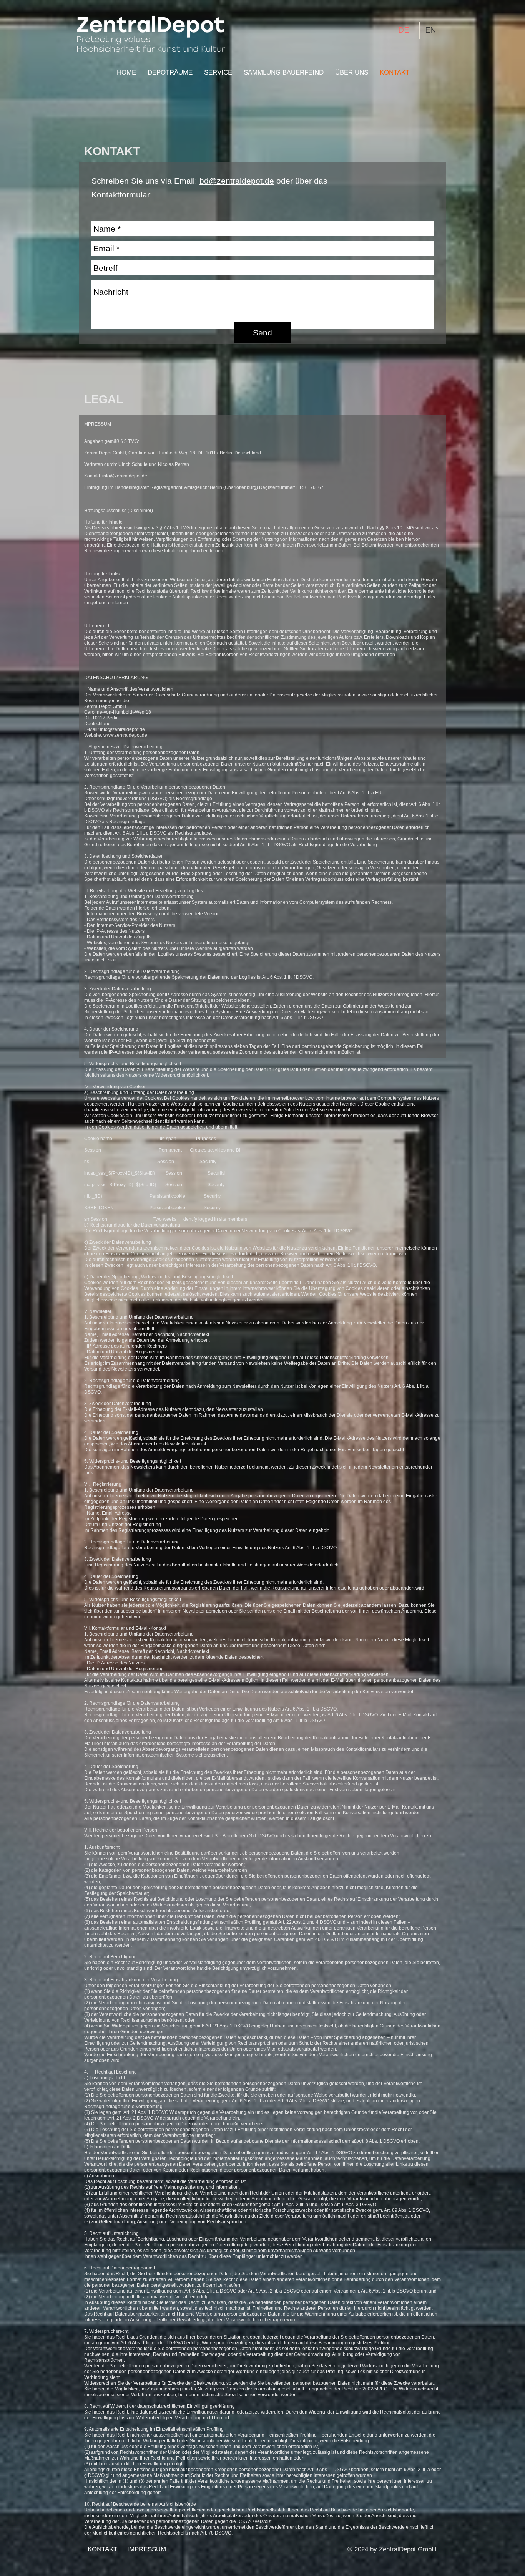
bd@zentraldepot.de (237, 181)
